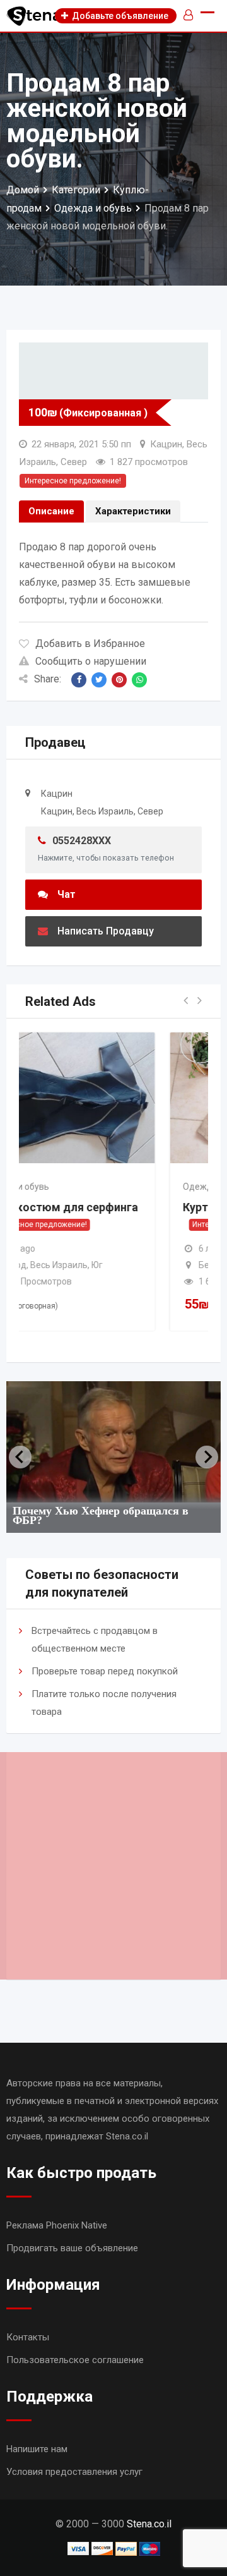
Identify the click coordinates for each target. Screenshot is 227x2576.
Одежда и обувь (99, 1187)
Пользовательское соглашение (75, 2360)
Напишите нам (37, 2449)
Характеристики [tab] (133, 511)
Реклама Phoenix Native (57, 2225)
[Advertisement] (113, 1866)
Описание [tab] (51, 511)
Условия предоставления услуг (74, 2472)
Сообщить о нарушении (91, 661)
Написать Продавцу (106, 931)
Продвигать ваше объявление (72, 2248)
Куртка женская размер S (135, 1207)
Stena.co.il (149, 2524)
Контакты (28, 2337)
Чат (67, 894)
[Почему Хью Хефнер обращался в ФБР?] (113, 1442)
